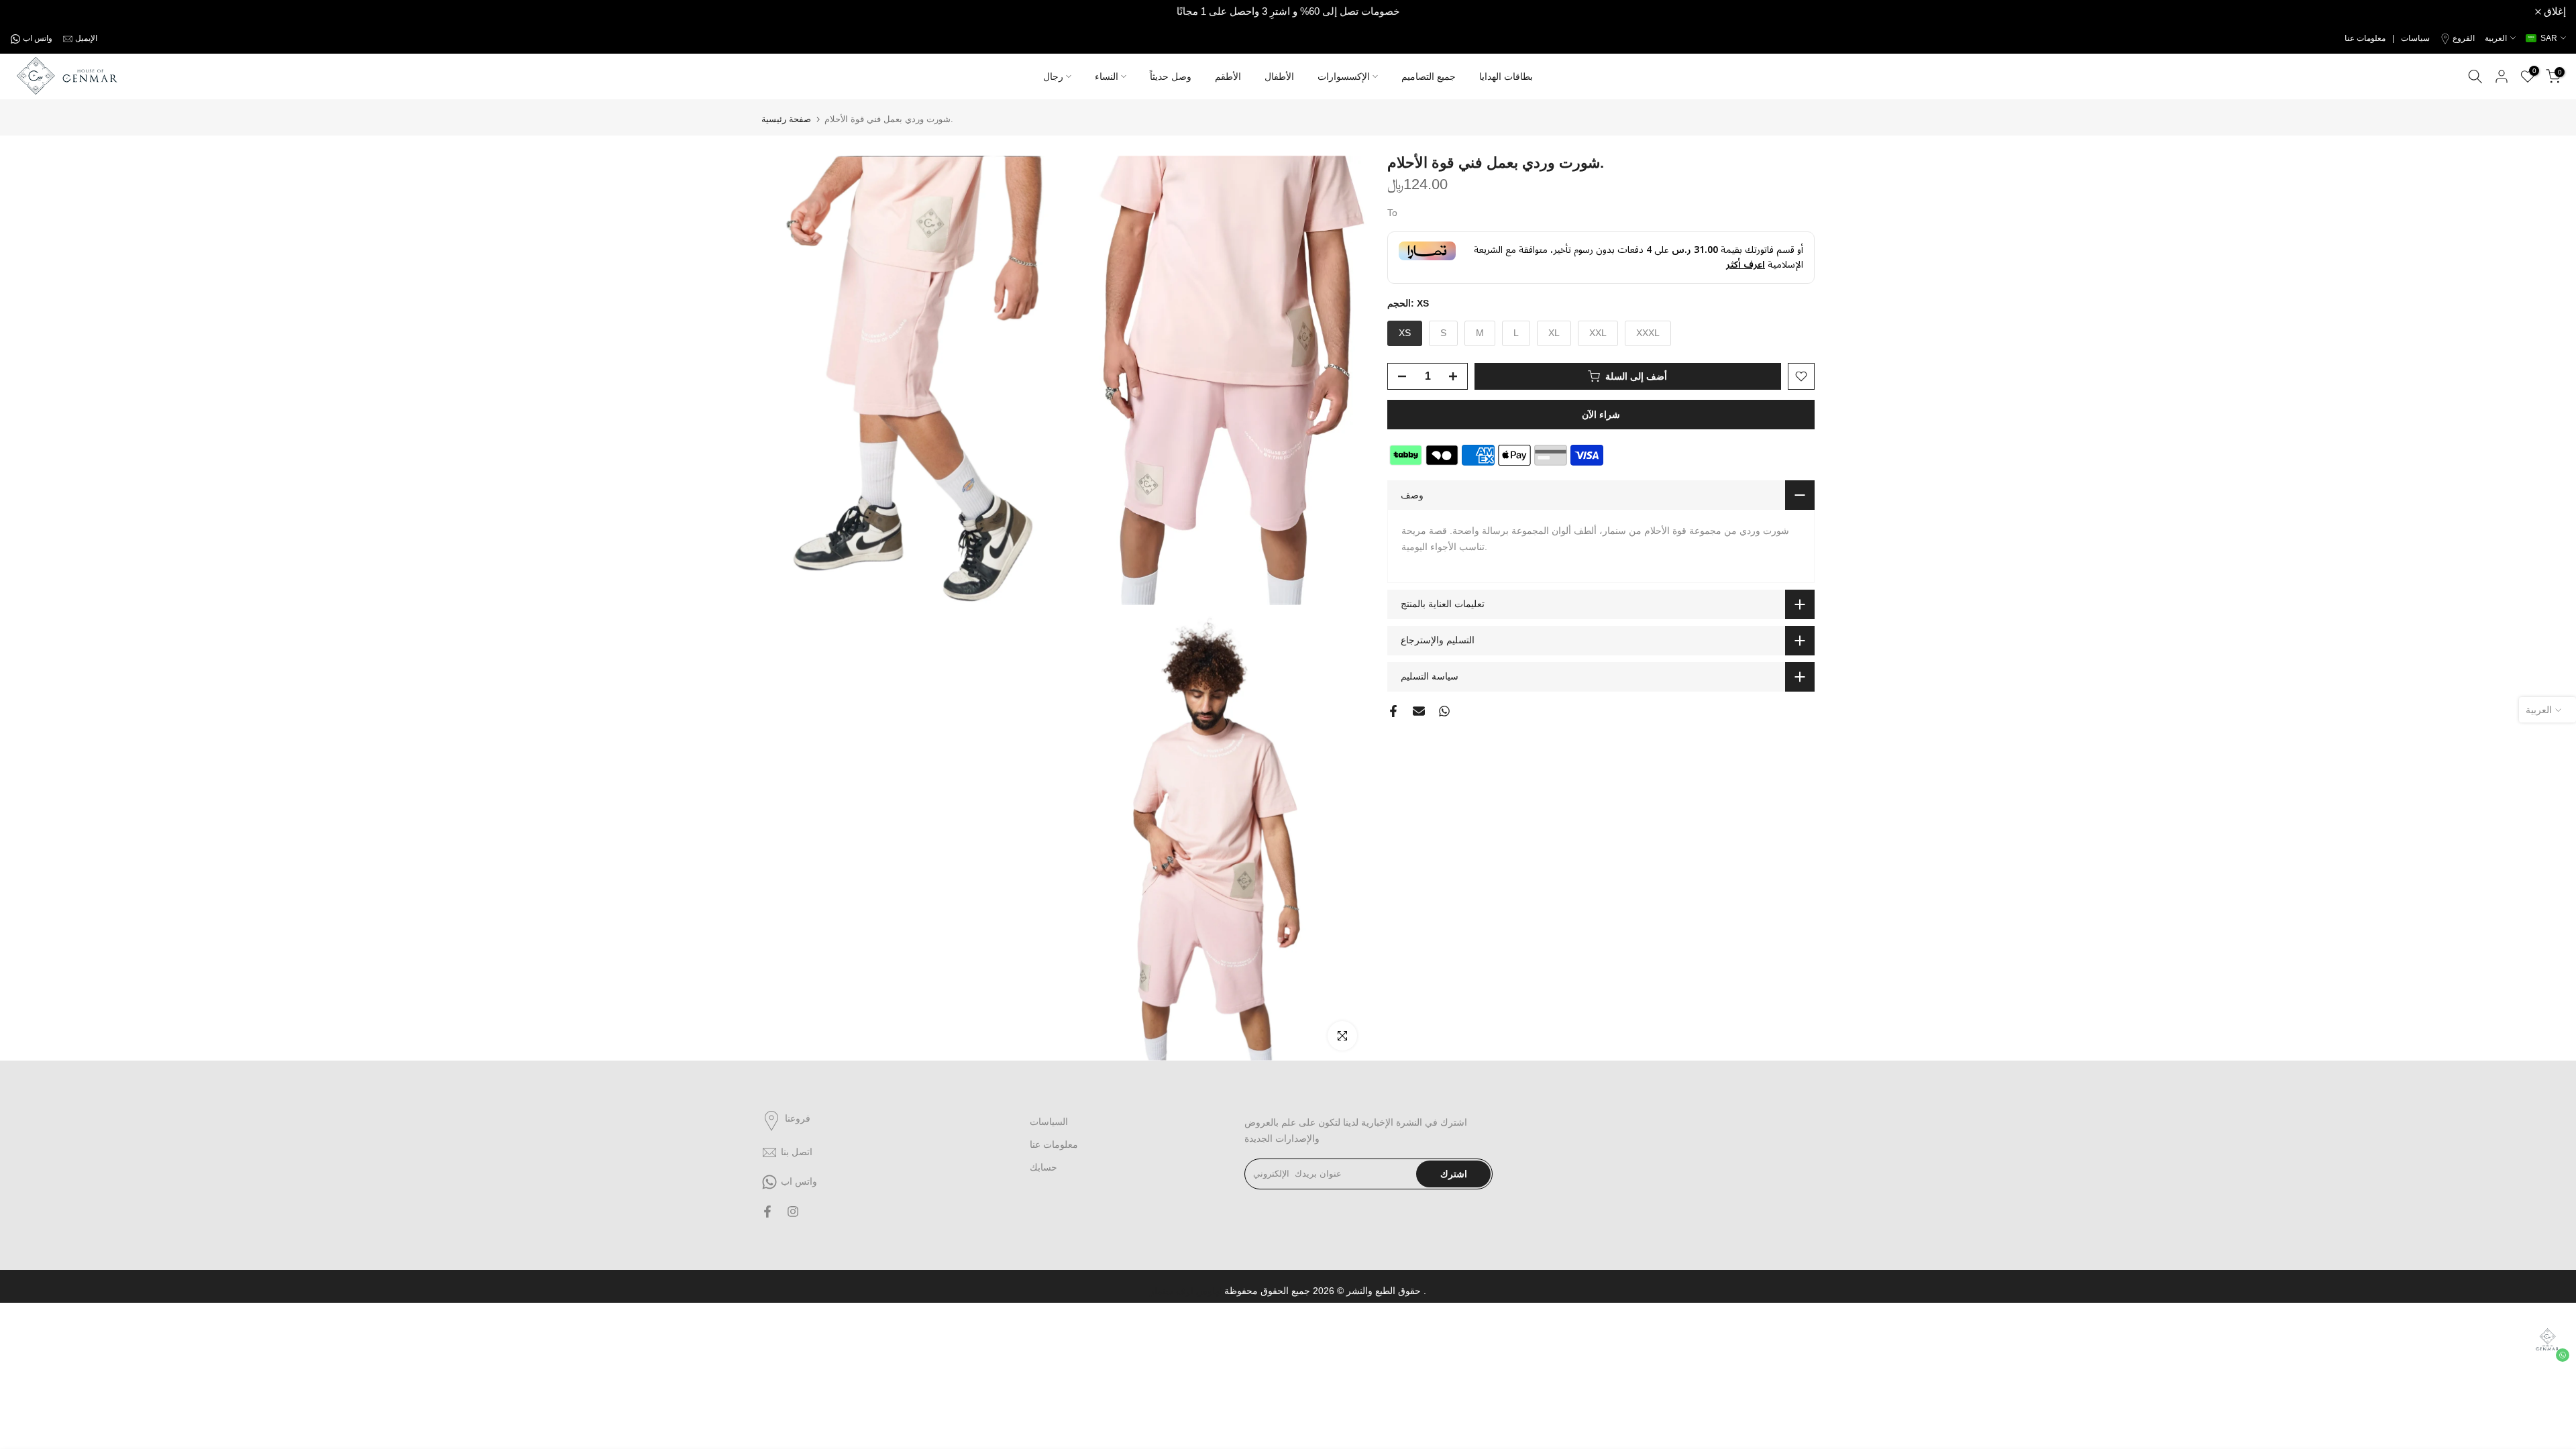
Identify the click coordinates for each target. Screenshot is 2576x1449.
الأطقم (1228, 76)
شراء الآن (1601, 415)
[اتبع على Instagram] (793, 1212)
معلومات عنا (1054, 1144)
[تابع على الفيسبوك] (767, 1212)
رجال (1053, 76)
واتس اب (38, 38)
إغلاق (29, 12)
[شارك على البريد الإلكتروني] (1419, 711)
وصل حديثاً (1171, 76)
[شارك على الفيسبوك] (1393, 711)
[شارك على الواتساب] (1444, 711)
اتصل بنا (797, 1152)
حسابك (1043, 1167)
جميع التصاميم (1429, 76)
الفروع (2464, 38)
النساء (1107, 76)
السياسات (1049, 1122)
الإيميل (86, 38)
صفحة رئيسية (786, 119)
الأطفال (1279, 76)
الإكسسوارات (1344, 76)
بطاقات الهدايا (1506, 76)
